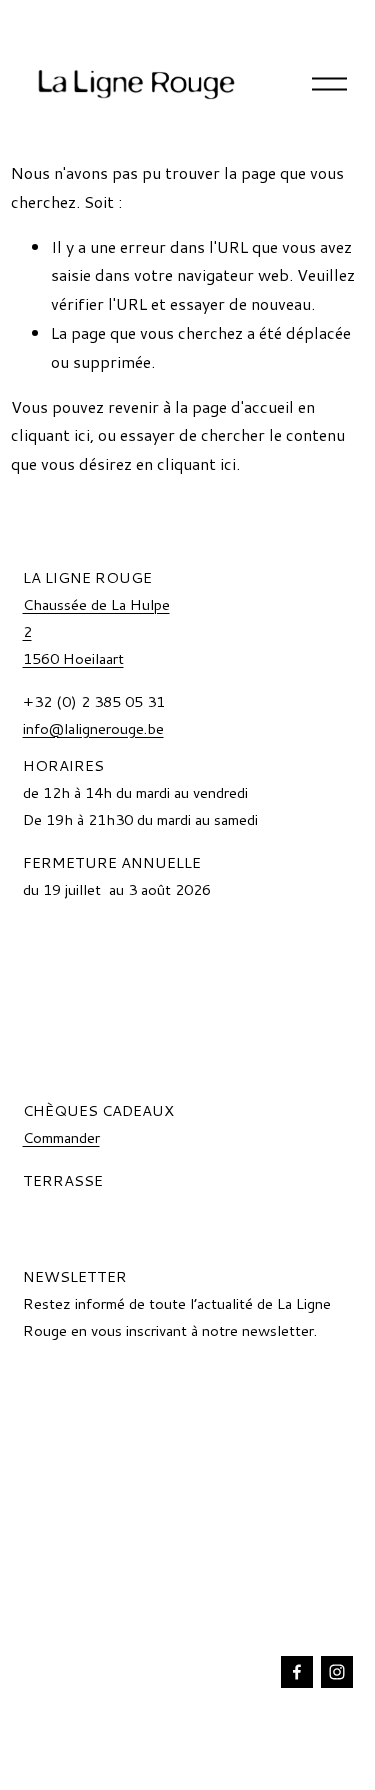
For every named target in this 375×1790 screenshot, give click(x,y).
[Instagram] (337, 1672)
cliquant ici (50, 434)
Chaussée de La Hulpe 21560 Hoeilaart (96, 631)
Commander (61, 1137)
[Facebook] (297, 1672)
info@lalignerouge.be (93, 728)
